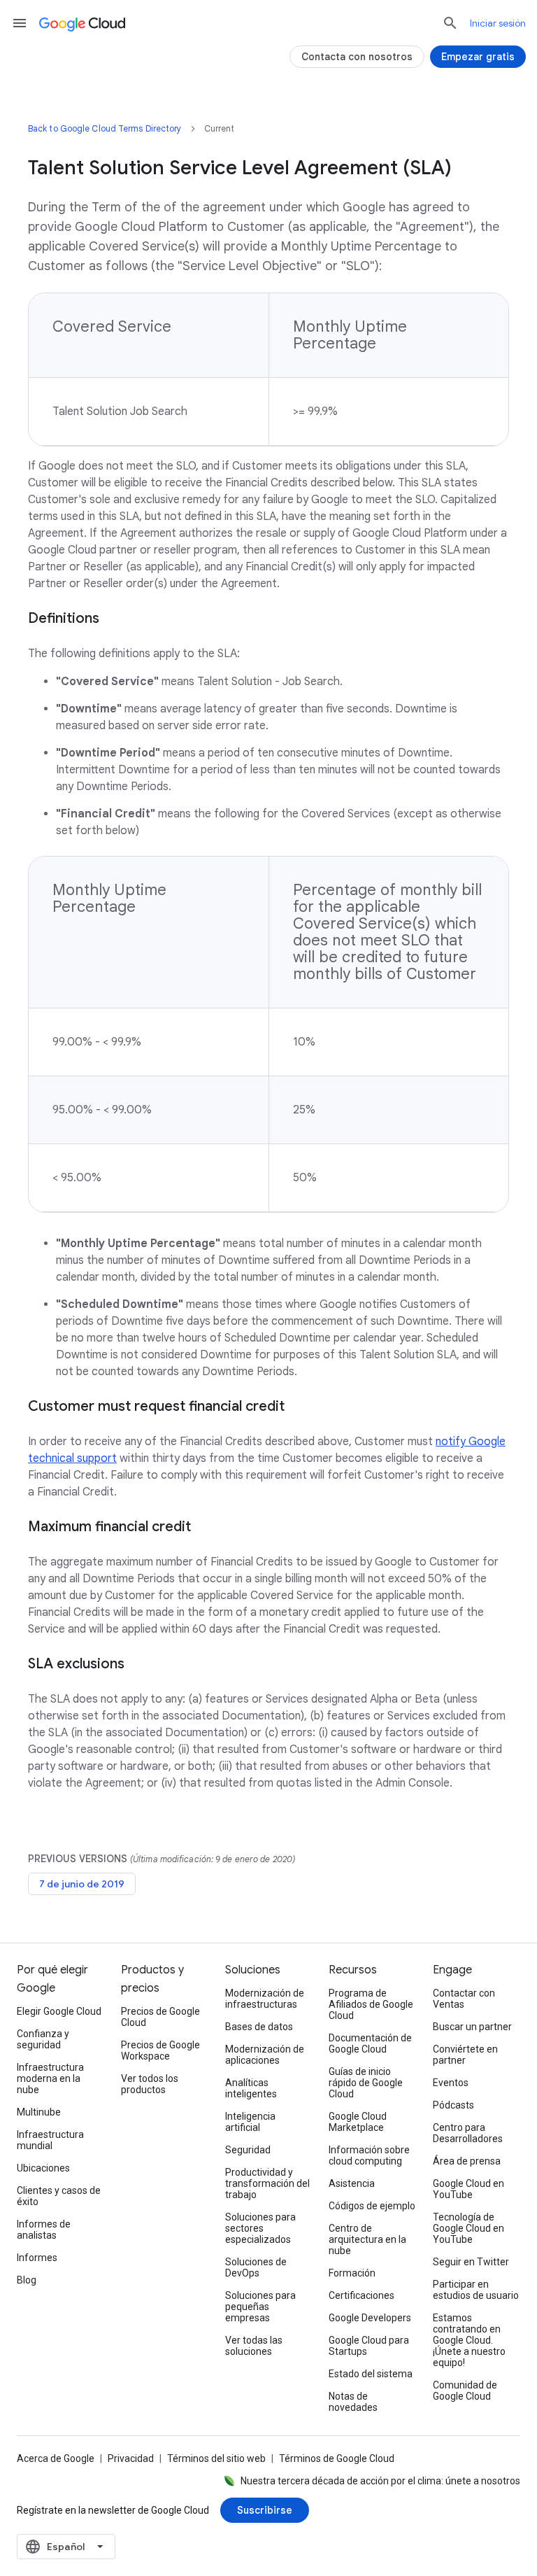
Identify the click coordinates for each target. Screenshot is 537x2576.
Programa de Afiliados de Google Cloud (371, 2004)
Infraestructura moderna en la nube (50, 2078)
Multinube (39, 2112)
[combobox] (66, 2547)
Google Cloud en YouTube (468, 2189)
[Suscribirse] (265, 2510)
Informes (37, 2258)
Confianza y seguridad (43, 2039)
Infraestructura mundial (50, 2140)
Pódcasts (453, 2105)
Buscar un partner (472, 2027)
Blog (27, 2280)
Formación (352, 2273)
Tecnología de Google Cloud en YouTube (468, 2228)
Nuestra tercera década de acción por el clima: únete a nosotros (380, 2481)
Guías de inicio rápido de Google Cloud (366, 2083)
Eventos (451, 2083)
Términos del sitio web (216, 2458)
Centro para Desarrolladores (468, 2133)
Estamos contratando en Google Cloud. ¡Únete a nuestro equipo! (469, 2340)
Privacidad (131, 2458)
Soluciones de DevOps (256, 2267)
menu (20, 23)
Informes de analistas (44, 2230)
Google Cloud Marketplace (358, 2122)
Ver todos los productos (150, 2084)
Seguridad (248, 2150)
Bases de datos (259, 2027)
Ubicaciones (43, 2168)
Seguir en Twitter (471, 2262)
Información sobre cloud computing (369, 2155)
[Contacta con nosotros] (357, 57)
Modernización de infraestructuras (265, 1999)
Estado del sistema (371, 2374)
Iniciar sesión (498, 23)
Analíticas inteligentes (251, 2088)
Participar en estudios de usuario (476, 2290)
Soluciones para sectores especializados (260, 2228)
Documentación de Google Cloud (370, 2043)
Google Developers (370, 2318)
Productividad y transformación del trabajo (267, 2183)
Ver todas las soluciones (254, 2346)
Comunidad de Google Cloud (465, 2391)
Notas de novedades (353, 2402)
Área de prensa (467, 2161)
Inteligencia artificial (250, 2122)
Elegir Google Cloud (59, 2011)
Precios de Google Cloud (160, 2017)
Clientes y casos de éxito (59, 2196)
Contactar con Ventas (464, 1999)
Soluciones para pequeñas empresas (260, 2307)
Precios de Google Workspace (160, 2050)
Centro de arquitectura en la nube (367, 2239)
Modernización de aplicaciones (265, 2055)
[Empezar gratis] (478, 57)
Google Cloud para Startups (369, 2346)
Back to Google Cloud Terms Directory (105, 128)
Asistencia (352, 2183)
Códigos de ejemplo (372, 2206)
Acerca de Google (56, 2458)
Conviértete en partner (465, 2055)
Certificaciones (361, 2295)
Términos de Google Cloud (337, 2458)
